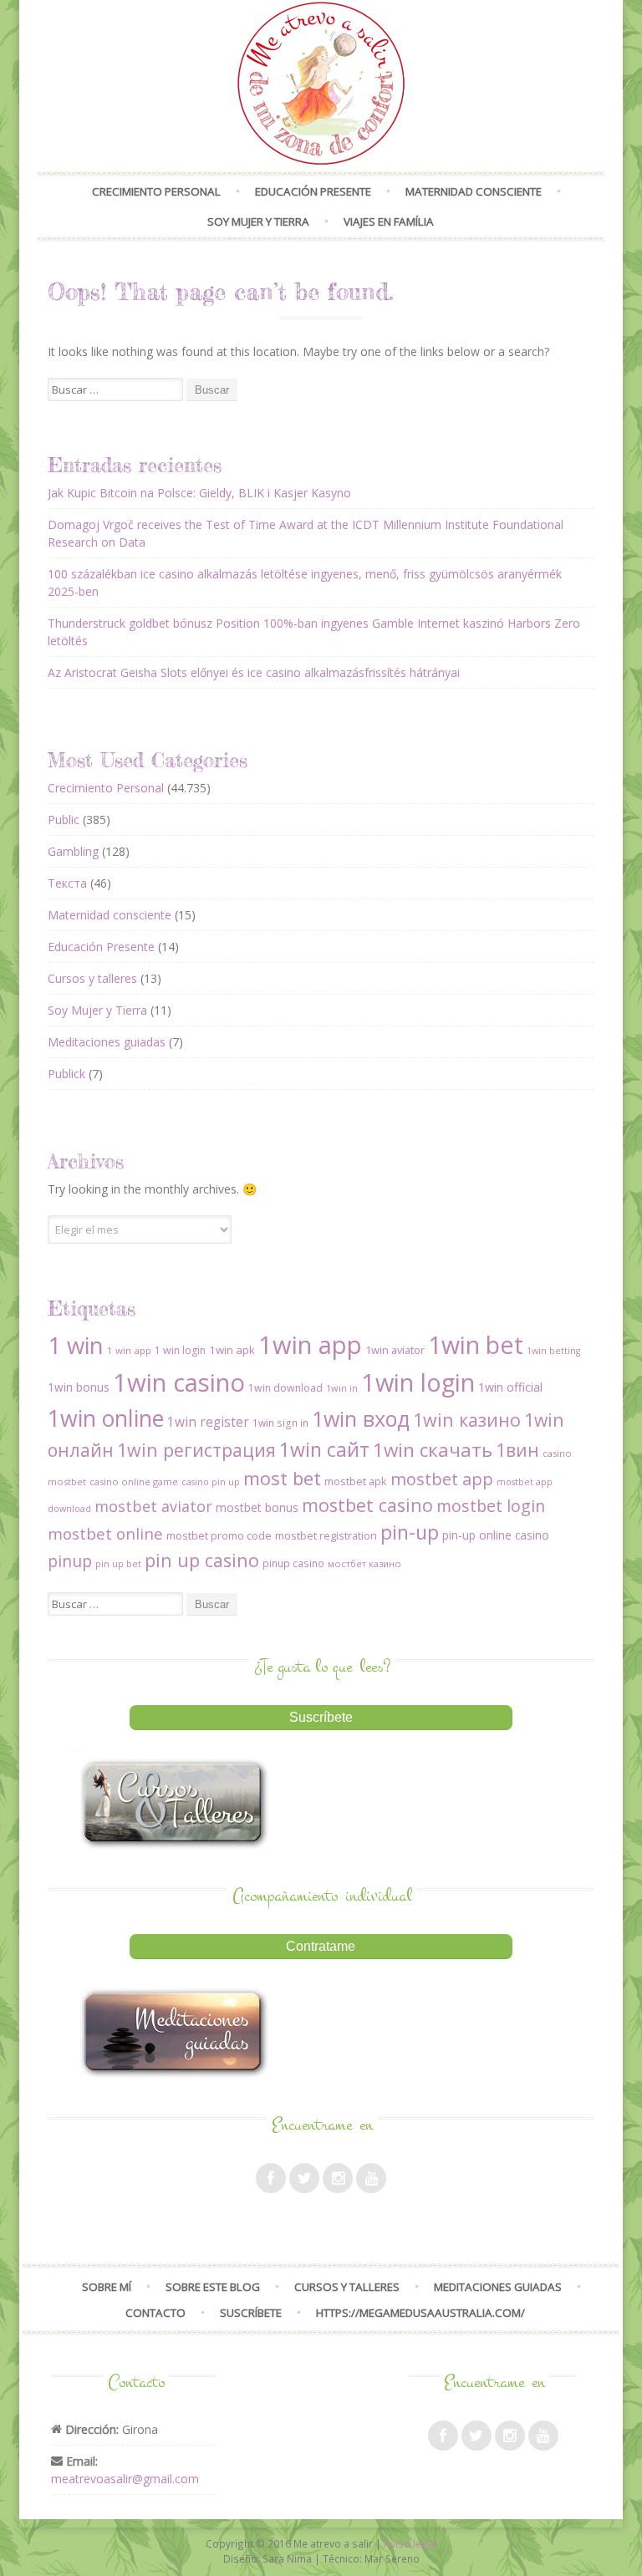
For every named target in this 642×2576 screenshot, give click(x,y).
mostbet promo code (219, 1535)
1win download (285, 1388)
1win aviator (395, 1350)
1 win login (180, 1350)
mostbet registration (326, 1535)
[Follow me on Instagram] (338, 2178)
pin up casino (202, 1560)
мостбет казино (364, 1563)
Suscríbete (251, 2313)
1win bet (476, 1345)
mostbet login (491, 1506)
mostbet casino (367, 1505)
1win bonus (79, 1387)
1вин (517, 1450)
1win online (106, 1418)
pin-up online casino (496, 1535)
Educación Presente (313, 191)
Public (64, 820)
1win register (208, 1422)
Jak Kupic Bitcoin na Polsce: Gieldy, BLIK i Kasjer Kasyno (199, 493)
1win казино (467, 1420)
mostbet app (442, 1479)
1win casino (179, 1382)
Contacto (155, 2313)
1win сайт (324, 1449)
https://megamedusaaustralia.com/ (420, 2313)
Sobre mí (107, 2287)
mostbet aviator (153, 1506)
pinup (70, 1561)
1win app (310, 1345)
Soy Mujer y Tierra (258, 221)
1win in (342, 1388)
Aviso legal (410, 2543)
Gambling (73, 851)
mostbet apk (356, 1481)
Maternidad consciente (474, 191)
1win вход (361, 1418)
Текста (67, 883)
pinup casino (293, 1563)
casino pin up (211, 1482)
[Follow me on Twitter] (304, 2178)
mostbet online (105, 1534)
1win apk (232, 1350)
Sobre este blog (213, 2287)
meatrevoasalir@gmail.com (125, 2479)
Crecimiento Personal (156, 191)
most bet (282, 1478)
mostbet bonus (257, 1507)
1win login (418, 1382)
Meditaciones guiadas (107, 1042)
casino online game (134, 1481)
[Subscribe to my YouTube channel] (371, 2178)
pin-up (410, 1532)
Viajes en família (389, 221)
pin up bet (118, 1564)
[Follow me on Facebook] (271, 2178)
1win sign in (280, 1423)
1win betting (553, 1351)
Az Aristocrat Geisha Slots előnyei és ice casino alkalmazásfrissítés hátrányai (254, 672)
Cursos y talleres (92, 978)
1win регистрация (196, 1450)
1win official (510, 1387)
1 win (76, 1345)
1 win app (129, 1350)
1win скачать (433, 1450)
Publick (66, 1074)
